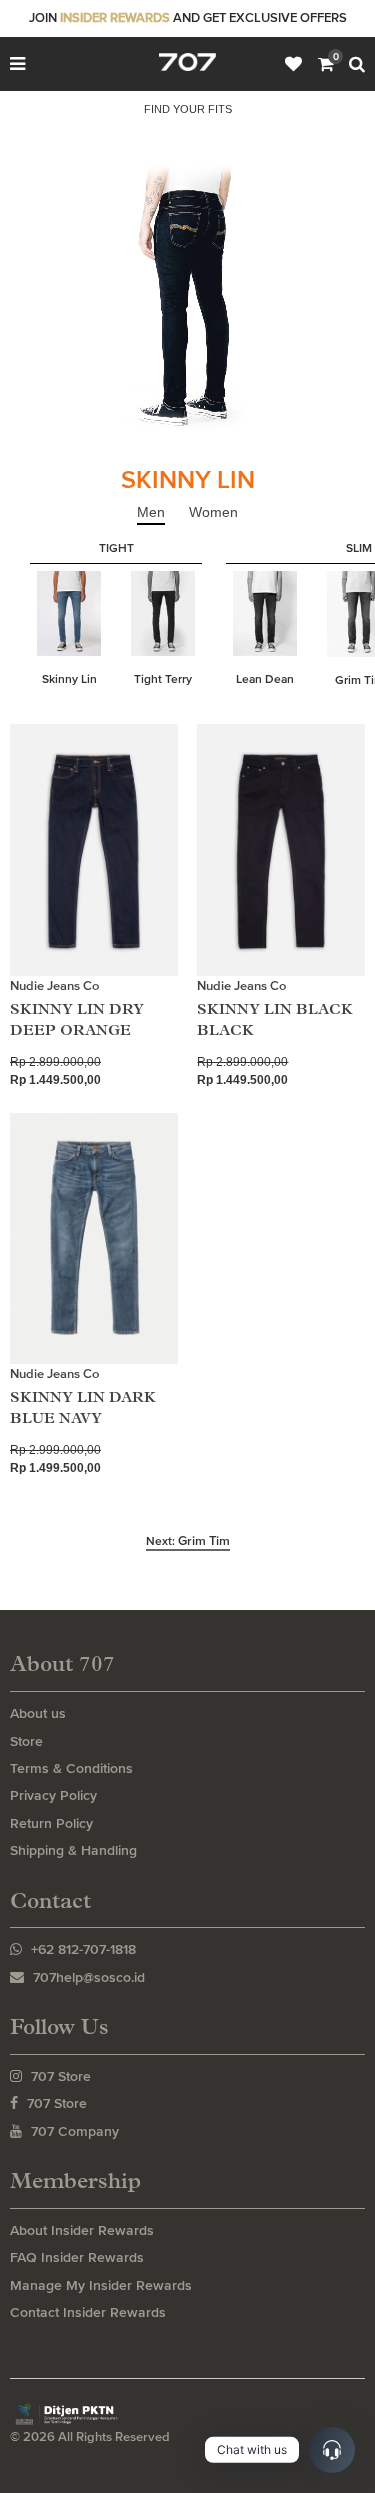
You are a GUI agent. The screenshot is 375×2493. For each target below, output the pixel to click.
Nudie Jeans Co (54, 985)
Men (151, 512)
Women (213, 512)
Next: (188, 1541)
